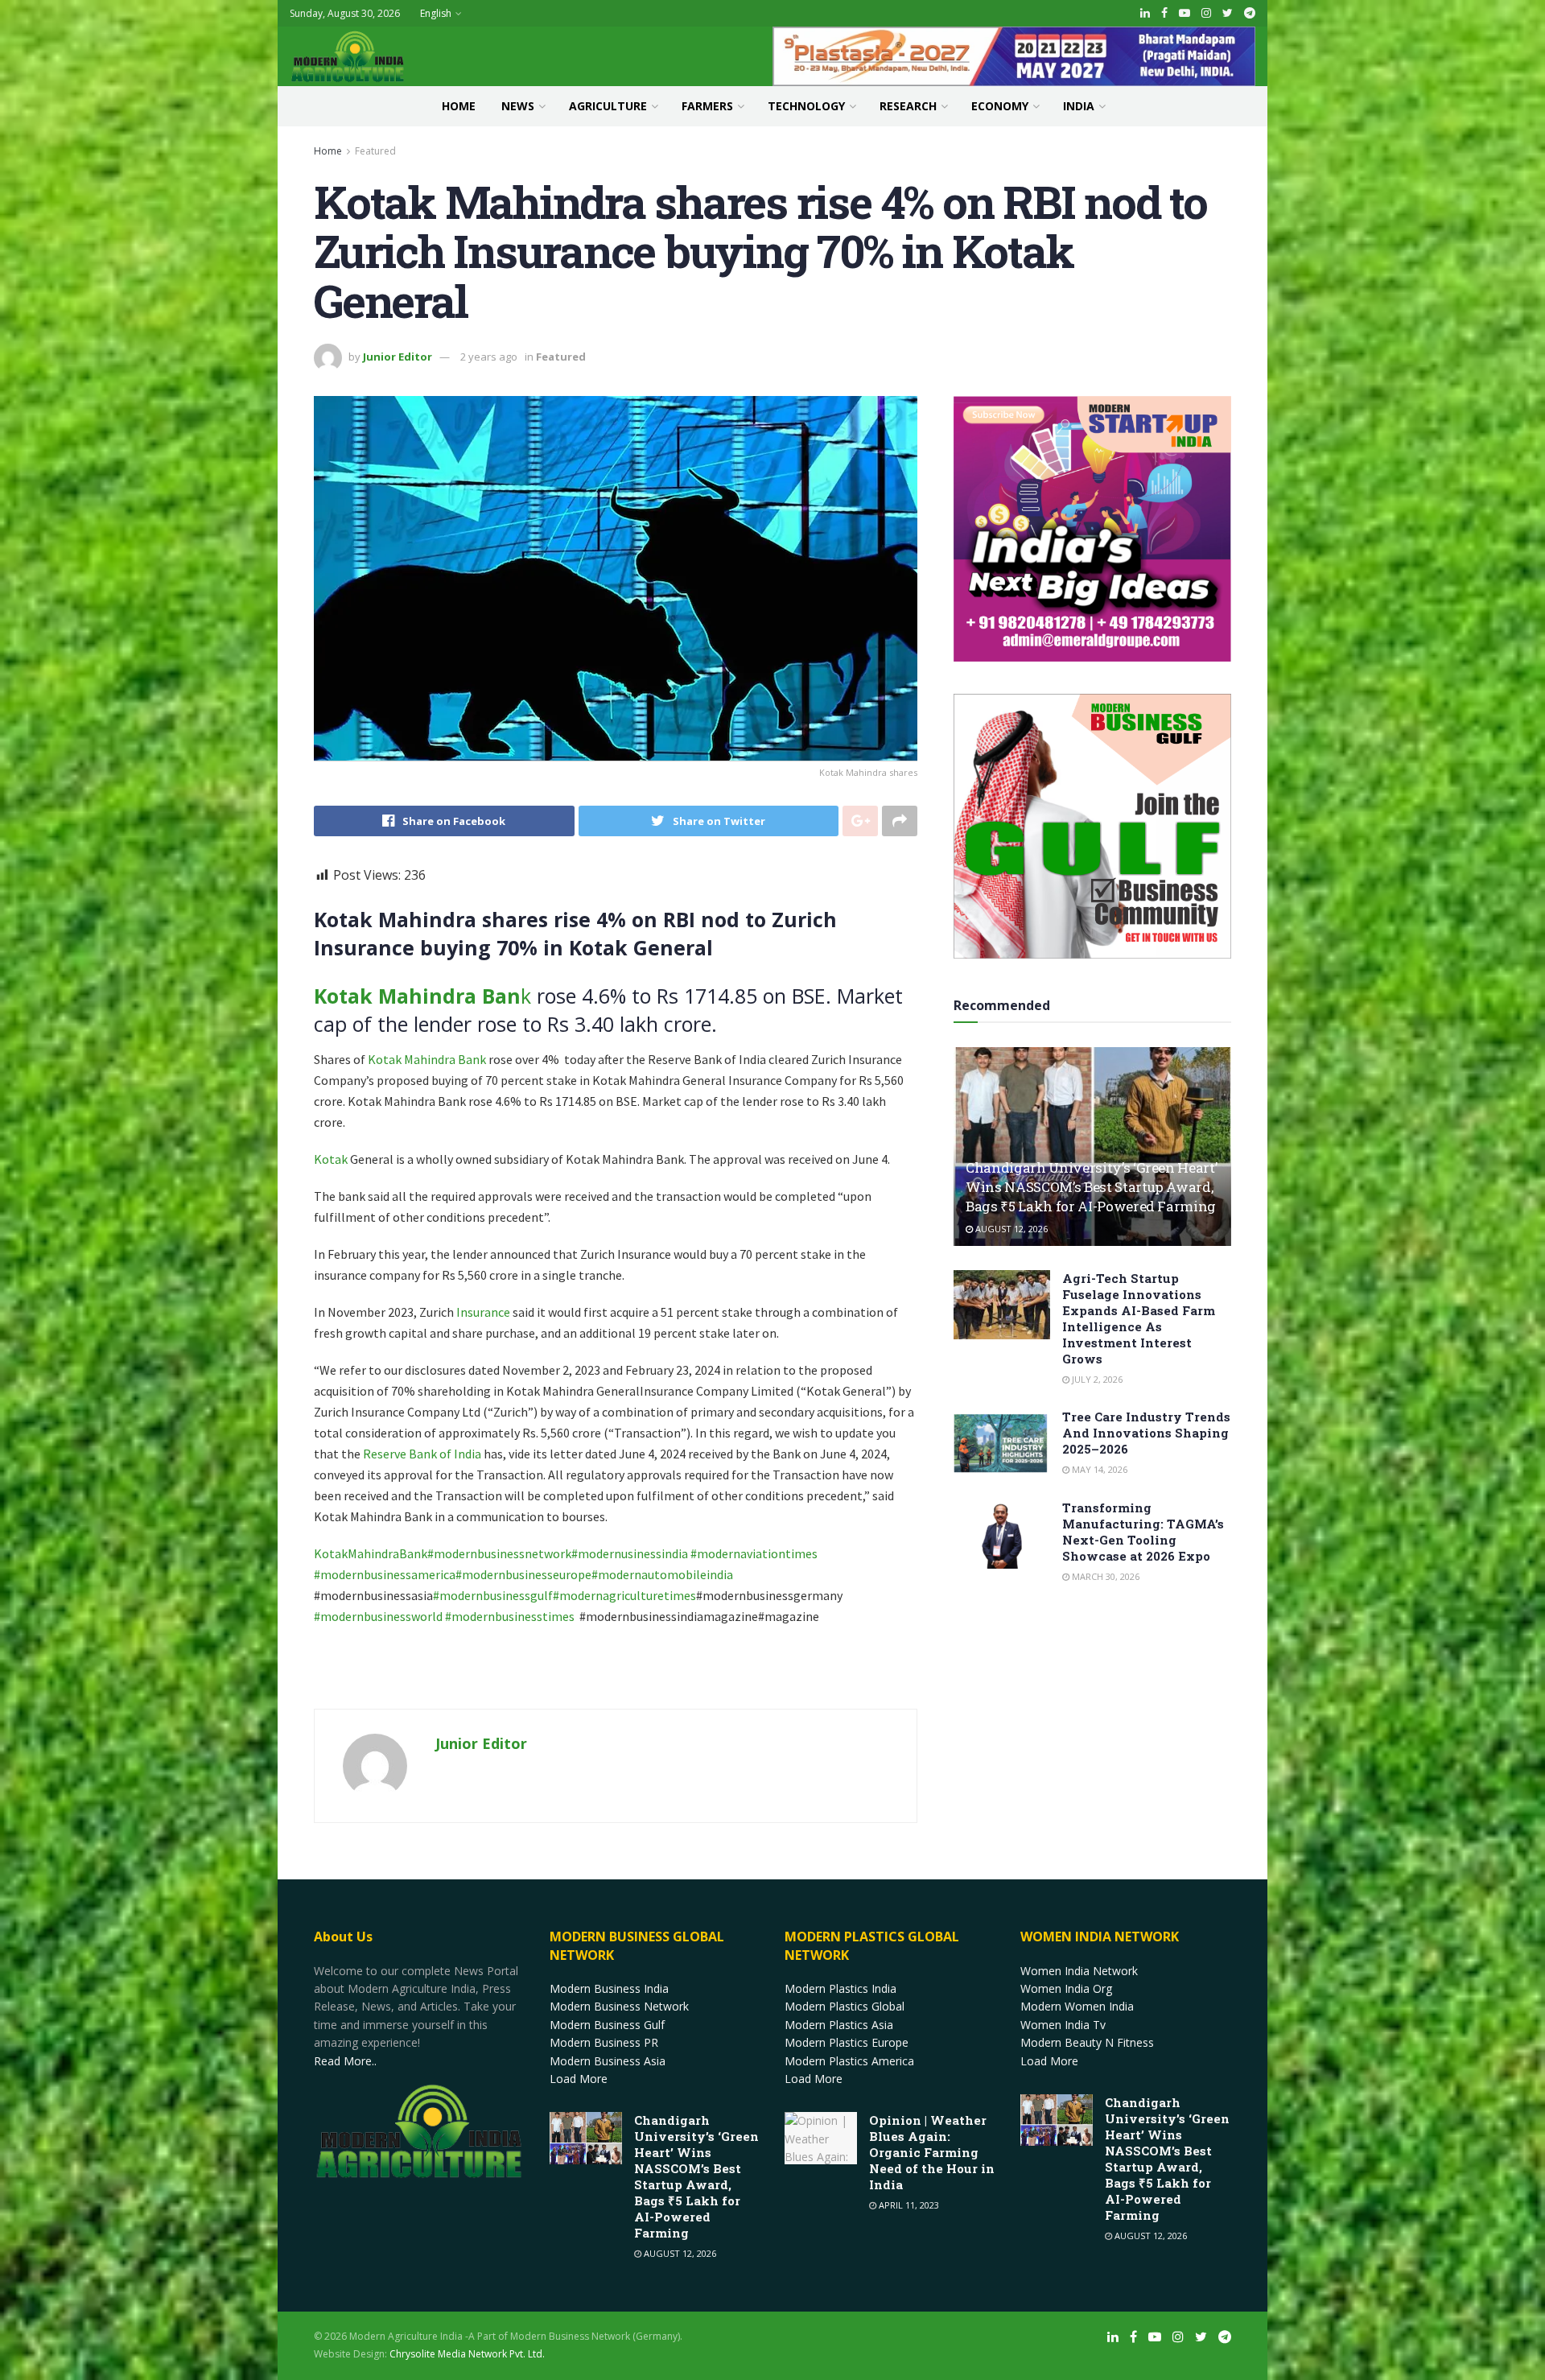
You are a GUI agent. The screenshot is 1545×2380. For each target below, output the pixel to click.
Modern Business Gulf (607, 2025)
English (436, 13)
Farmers (707, 106)
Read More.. (345, 2061)
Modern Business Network (619, 2006)
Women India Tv (1063, 2025)
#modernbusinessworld (379, 1616)
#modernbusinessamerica (385, 1574)
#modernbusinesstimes (510, 1616)
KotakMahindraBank (371, 1553)
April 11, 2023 (908, 2205)
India (1079, 106)
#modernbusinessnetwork (499, 1553)
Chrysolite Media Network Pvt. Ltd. (467, 2354)
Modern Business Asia (608, 2061)
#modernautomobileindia (663, 1574)
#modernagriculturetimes (624, 1595)
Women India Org (1066, 1988)
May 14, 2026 (1098, 1469)
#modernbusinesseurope (523, 1574)
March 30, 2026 (1104, 1576)
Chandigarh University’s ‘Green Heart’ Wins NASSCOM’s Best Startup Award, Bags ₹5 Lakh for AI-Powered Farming (1091, 1187)
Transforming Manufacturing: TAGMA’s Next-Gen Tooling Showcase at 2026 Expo (1143, 1532)
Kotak (331, 1159)
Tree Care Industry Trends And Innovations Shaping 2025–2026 (1146, 1433)
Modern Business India (609, 1988)
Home (459, 106)
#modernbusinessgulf (493, 1595)
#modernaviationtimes (754, 1553)
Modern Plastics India (840, 1988)
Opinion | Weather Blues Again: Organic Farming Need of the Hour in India (932, 2152)
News (518, 106)
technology (806, 106)
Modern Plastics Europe (847, 2042)
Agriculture (608, 106)
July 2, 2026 (1096, 1379)
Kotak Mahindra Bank (426, 1059)
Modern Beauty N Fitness (1087, 2042)
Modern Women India (1077, 2006)
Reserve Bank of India (422, 1454)
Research (908, 106)
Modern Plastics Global (845, 2006)
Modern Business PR (604, 2042)
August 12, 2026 (1010, 1229)
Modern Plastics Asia (839, 2025)
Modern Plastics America (849, 2061)
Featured (375, 151)
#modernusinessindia (631, 1553)
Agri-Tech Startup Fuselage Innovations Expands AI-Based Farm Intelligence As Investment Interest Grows (1139, 1318)
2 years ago (489, 357)
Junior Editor (398, 357)
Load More (579, 2079)
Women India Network (1079, 1971)
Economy (1000, 106)
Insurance (483, 1312)
